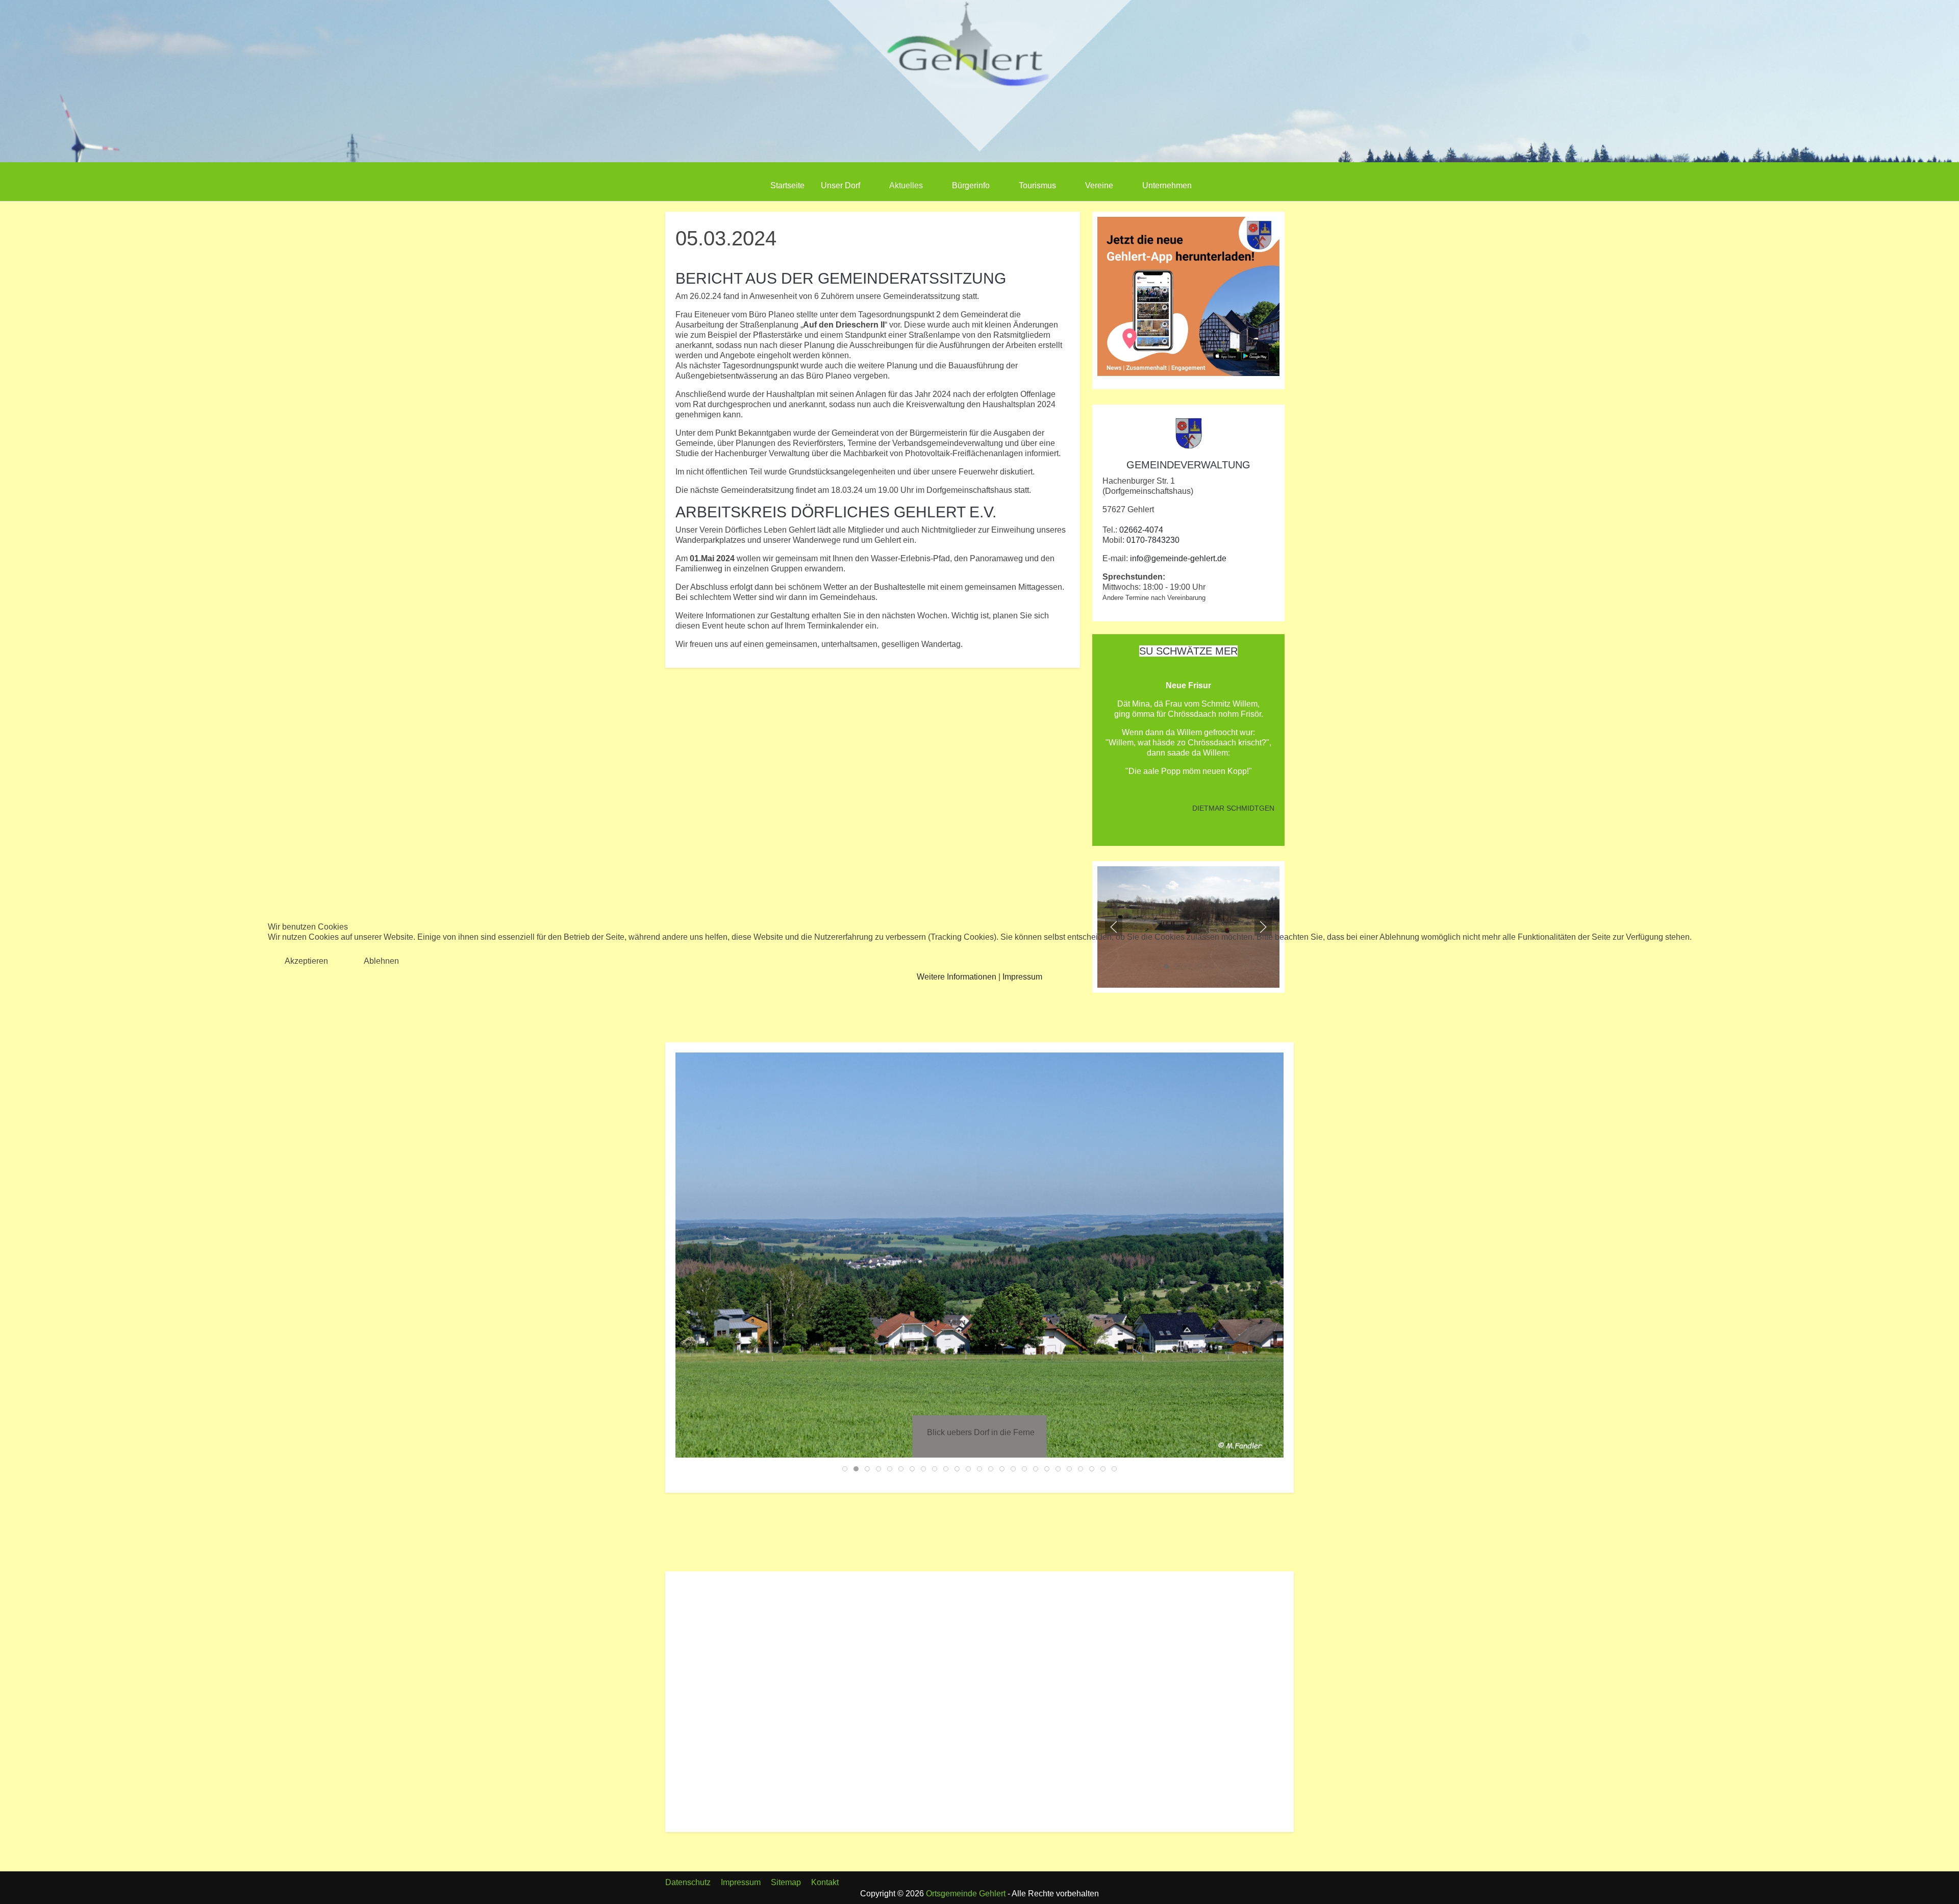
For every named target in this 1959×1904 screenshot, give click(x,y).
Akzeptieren (306, 961)
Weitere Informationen (957, 977)
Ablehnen (381, 961)
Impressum (1022, 977)
